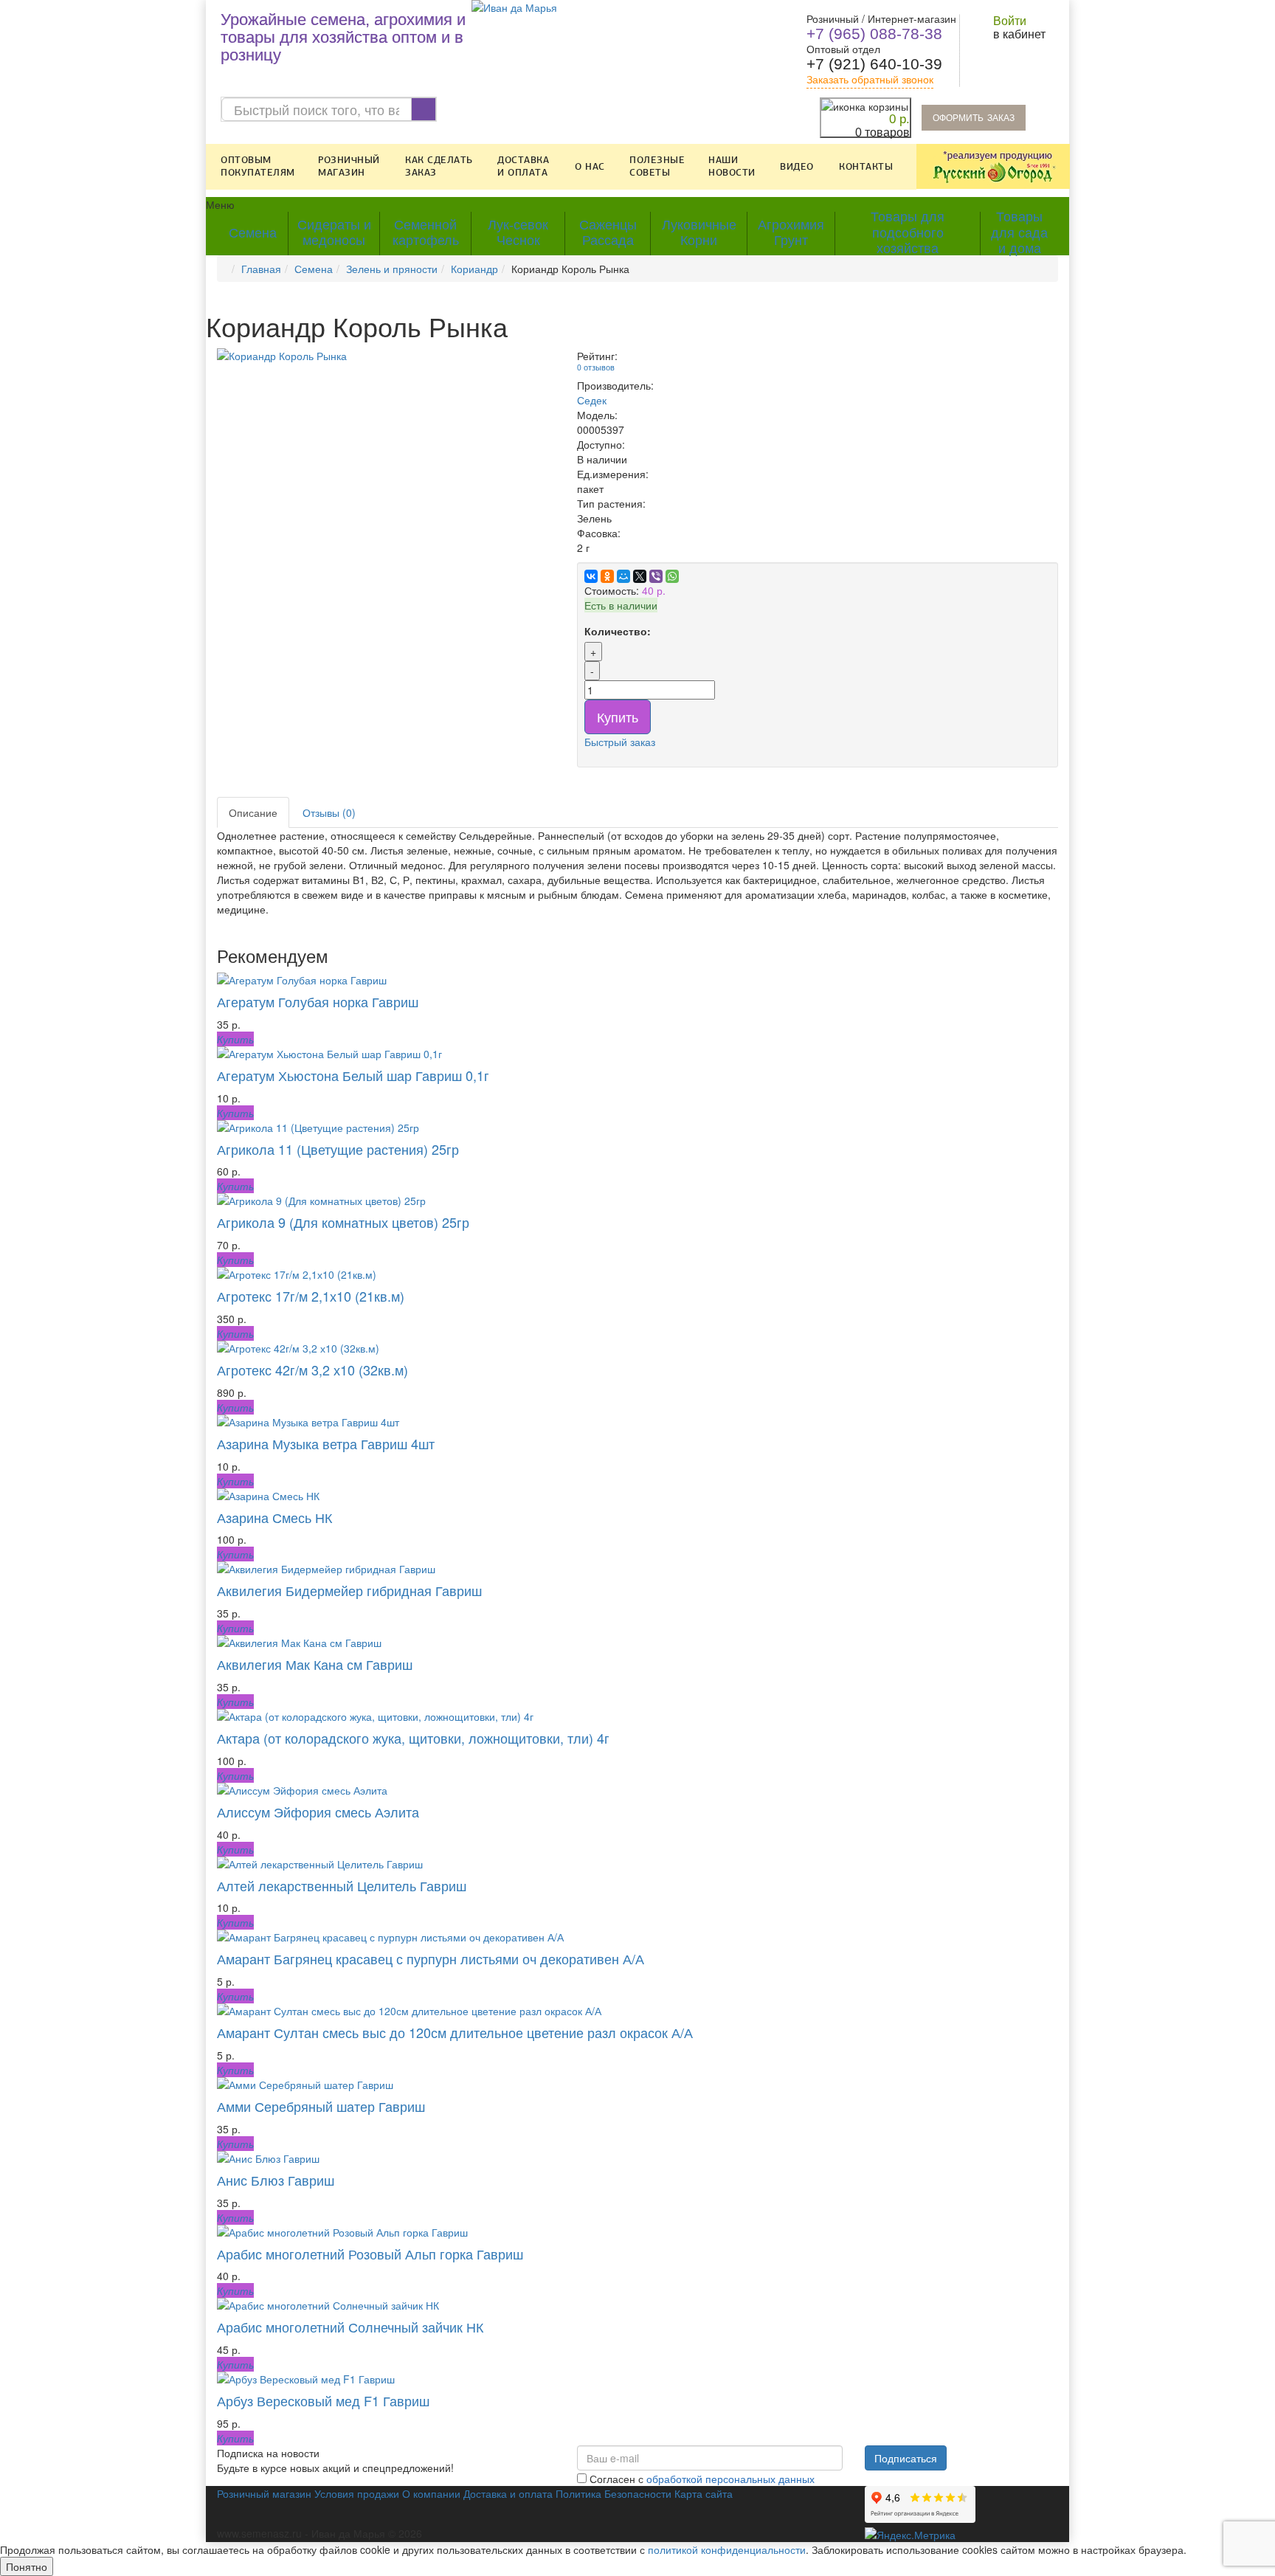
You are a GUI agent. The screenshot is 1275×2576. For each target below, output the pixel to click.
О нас (590, 167)
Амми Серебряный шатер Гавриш (321, 2106)
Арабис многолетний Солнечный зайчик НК (350, 2327)
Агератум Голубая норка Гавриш (318, 1001)
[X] (640, 576)
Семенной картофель (426, 233)
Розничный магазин (349, 166)
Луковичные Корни (699, 233)
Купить (618, 716)
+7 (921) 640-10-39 (874, 64)
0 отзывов (596, 367)
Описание (253, 812)
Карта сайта (704, 2493)
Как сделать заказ (439, 166)
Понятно (27, 2566)
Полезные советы (657, 166)
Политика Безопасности (614, 2493)
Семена (253, 233)
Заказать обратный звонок (870, 80)
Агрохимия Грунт (791, 233)
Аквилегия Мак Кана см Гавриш (315, 1664)
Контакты (866, 167)
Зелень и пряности (392, 269)
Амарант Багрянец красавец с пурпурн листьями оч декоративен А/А (431, 1958)
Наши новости (732, 166)
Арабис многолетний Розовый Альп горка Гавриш (370, 2254)
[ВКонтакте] (591, 576)
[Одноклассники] (607, 576)
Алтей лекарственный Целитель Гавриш (342, 1885)
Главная (261, 269)
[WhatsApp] (672, 576)
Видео (797, 167)
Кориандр (474, 269)
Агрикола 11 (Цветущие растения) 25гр (338, 1149)
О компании (431, 2493)
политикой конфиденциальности (727, 2549)
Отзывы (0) (329, 812)
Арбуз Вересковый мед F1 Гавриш (323, 2400)
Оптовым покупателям (258, 166)
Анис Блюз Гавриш (276, 2180)
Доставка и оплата (523, 166)
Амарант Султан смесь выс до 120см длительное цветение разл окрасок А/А (455, 2032)
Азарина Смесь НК (274, 1517)
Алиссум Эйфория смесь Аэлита (318, 1812)
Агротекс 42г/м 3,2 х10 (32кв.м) (312, 1370)
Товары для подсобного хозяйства (908, 234)
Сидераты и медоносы (334, 233)
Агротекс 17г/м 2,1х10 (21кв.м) (311, 1296)
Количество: (618, 631)
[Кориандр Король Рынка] (386, 356)
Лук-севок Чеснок (518, 233)
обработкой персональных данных (730, 2479)
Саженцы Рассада (608, 233)
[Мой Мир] (623, 576)
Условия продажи (357, 2493)
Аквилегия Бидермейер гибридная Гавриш (349, 1590)
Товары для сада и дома (1019, 234)
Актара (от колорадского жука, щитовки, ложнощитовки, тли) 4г (413, 1738)
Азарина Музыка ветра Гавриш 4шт (326, 1443)
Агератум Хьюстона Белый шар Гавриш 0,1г (353, 1075)
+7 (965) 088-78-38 (874, 34)
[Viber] (656, 576)
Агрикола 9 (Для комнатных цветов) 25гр (343, 1222)
